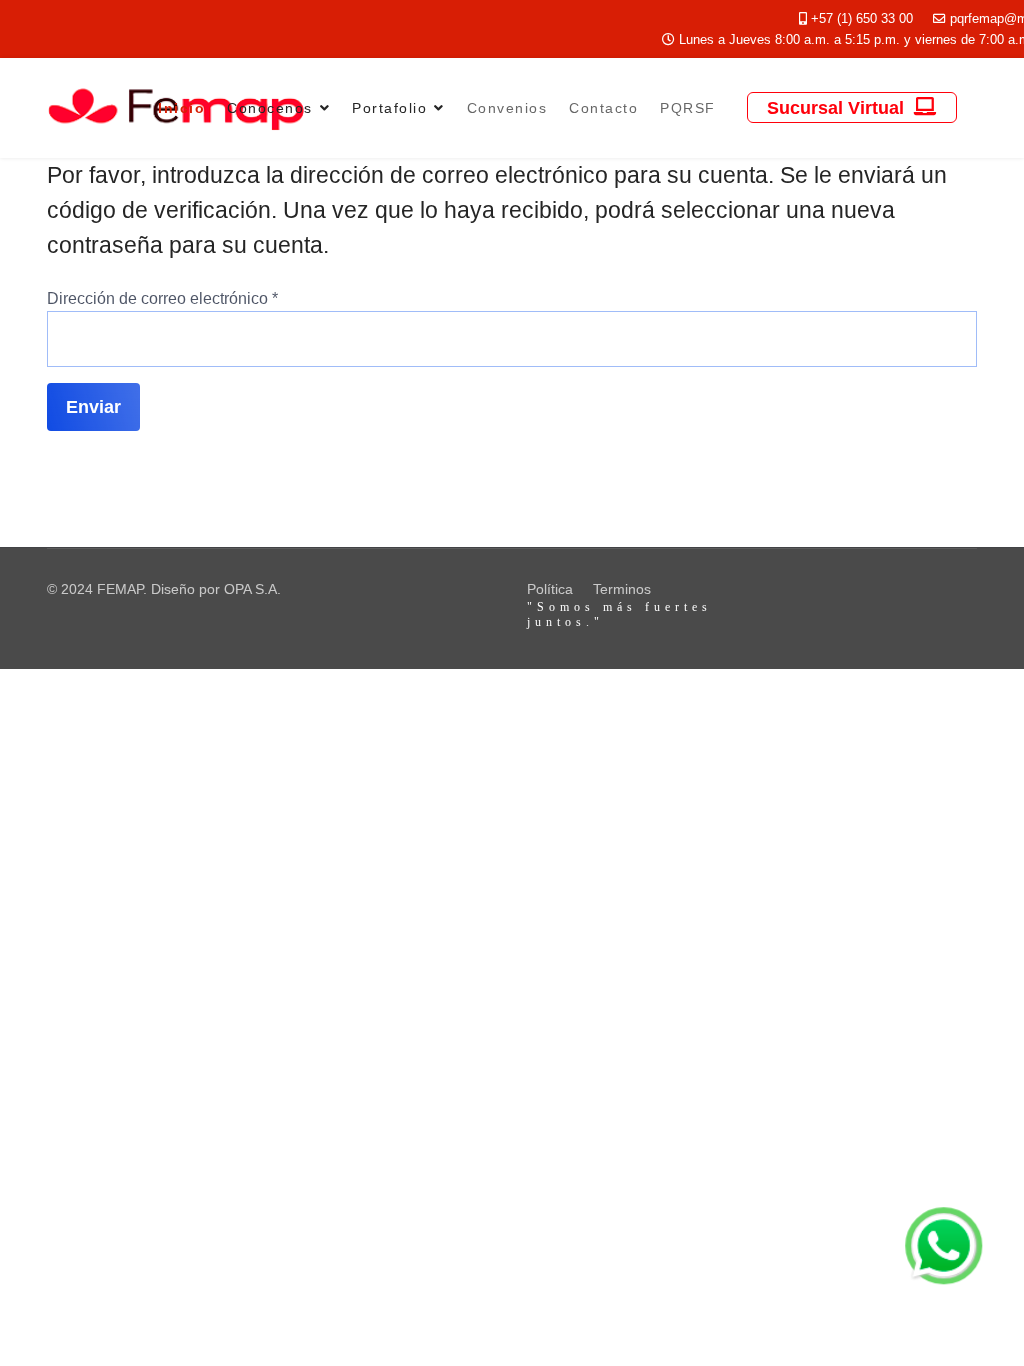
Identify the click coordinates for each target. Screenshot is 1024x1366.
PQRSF (688, 108)
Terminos (622, 589)
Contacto (603, 108)
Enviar (93, 407)
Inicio (181, 108)
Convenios (507, 108)
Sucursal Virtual (838, 107)
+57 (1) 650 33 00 (862, 19)
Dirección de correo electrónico (162, 298)
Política (550, 589)
